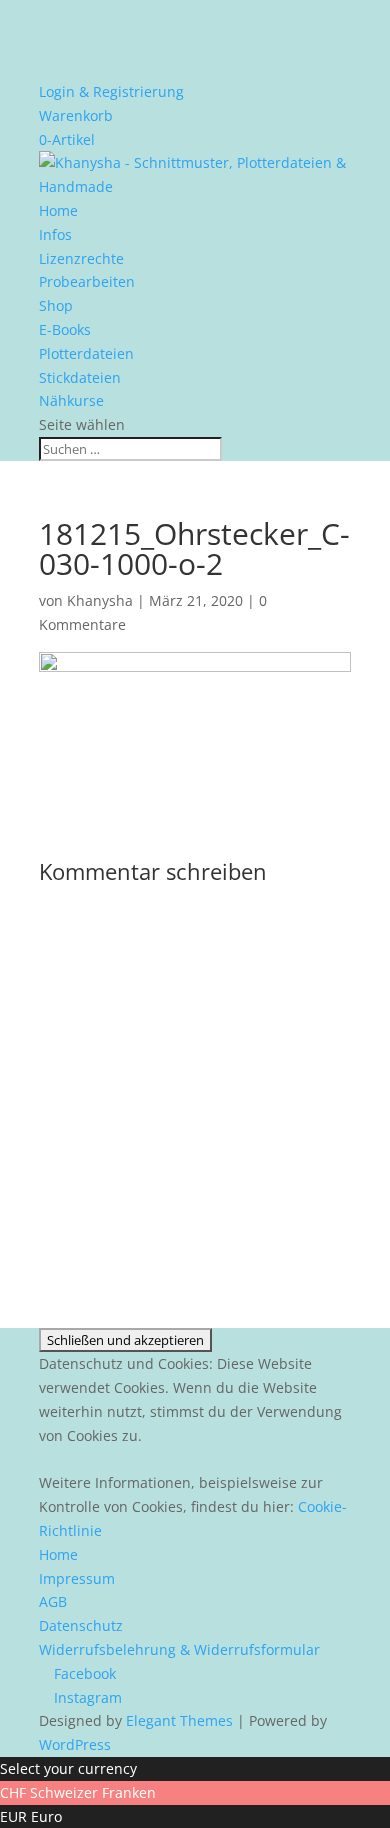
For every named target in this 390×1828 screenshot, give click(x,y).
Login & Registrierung (111, 91)
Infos (55, 234)
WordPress (75, 1744)
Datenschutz (81, 1625)
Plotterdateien (86, 353)
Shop (56, 305)
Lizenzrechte (81, 258)
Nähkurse (71, 400)
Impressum (77, 1578)
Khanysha (100, 600)
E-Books (65, 329)
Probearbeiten (87, 281)
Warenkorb (76, 115)
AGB (53, 1601)
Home (58, 210)
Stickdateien (80, 377)
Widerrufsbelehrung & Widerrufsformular (179, 1649)
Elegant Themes (179, 1720)
